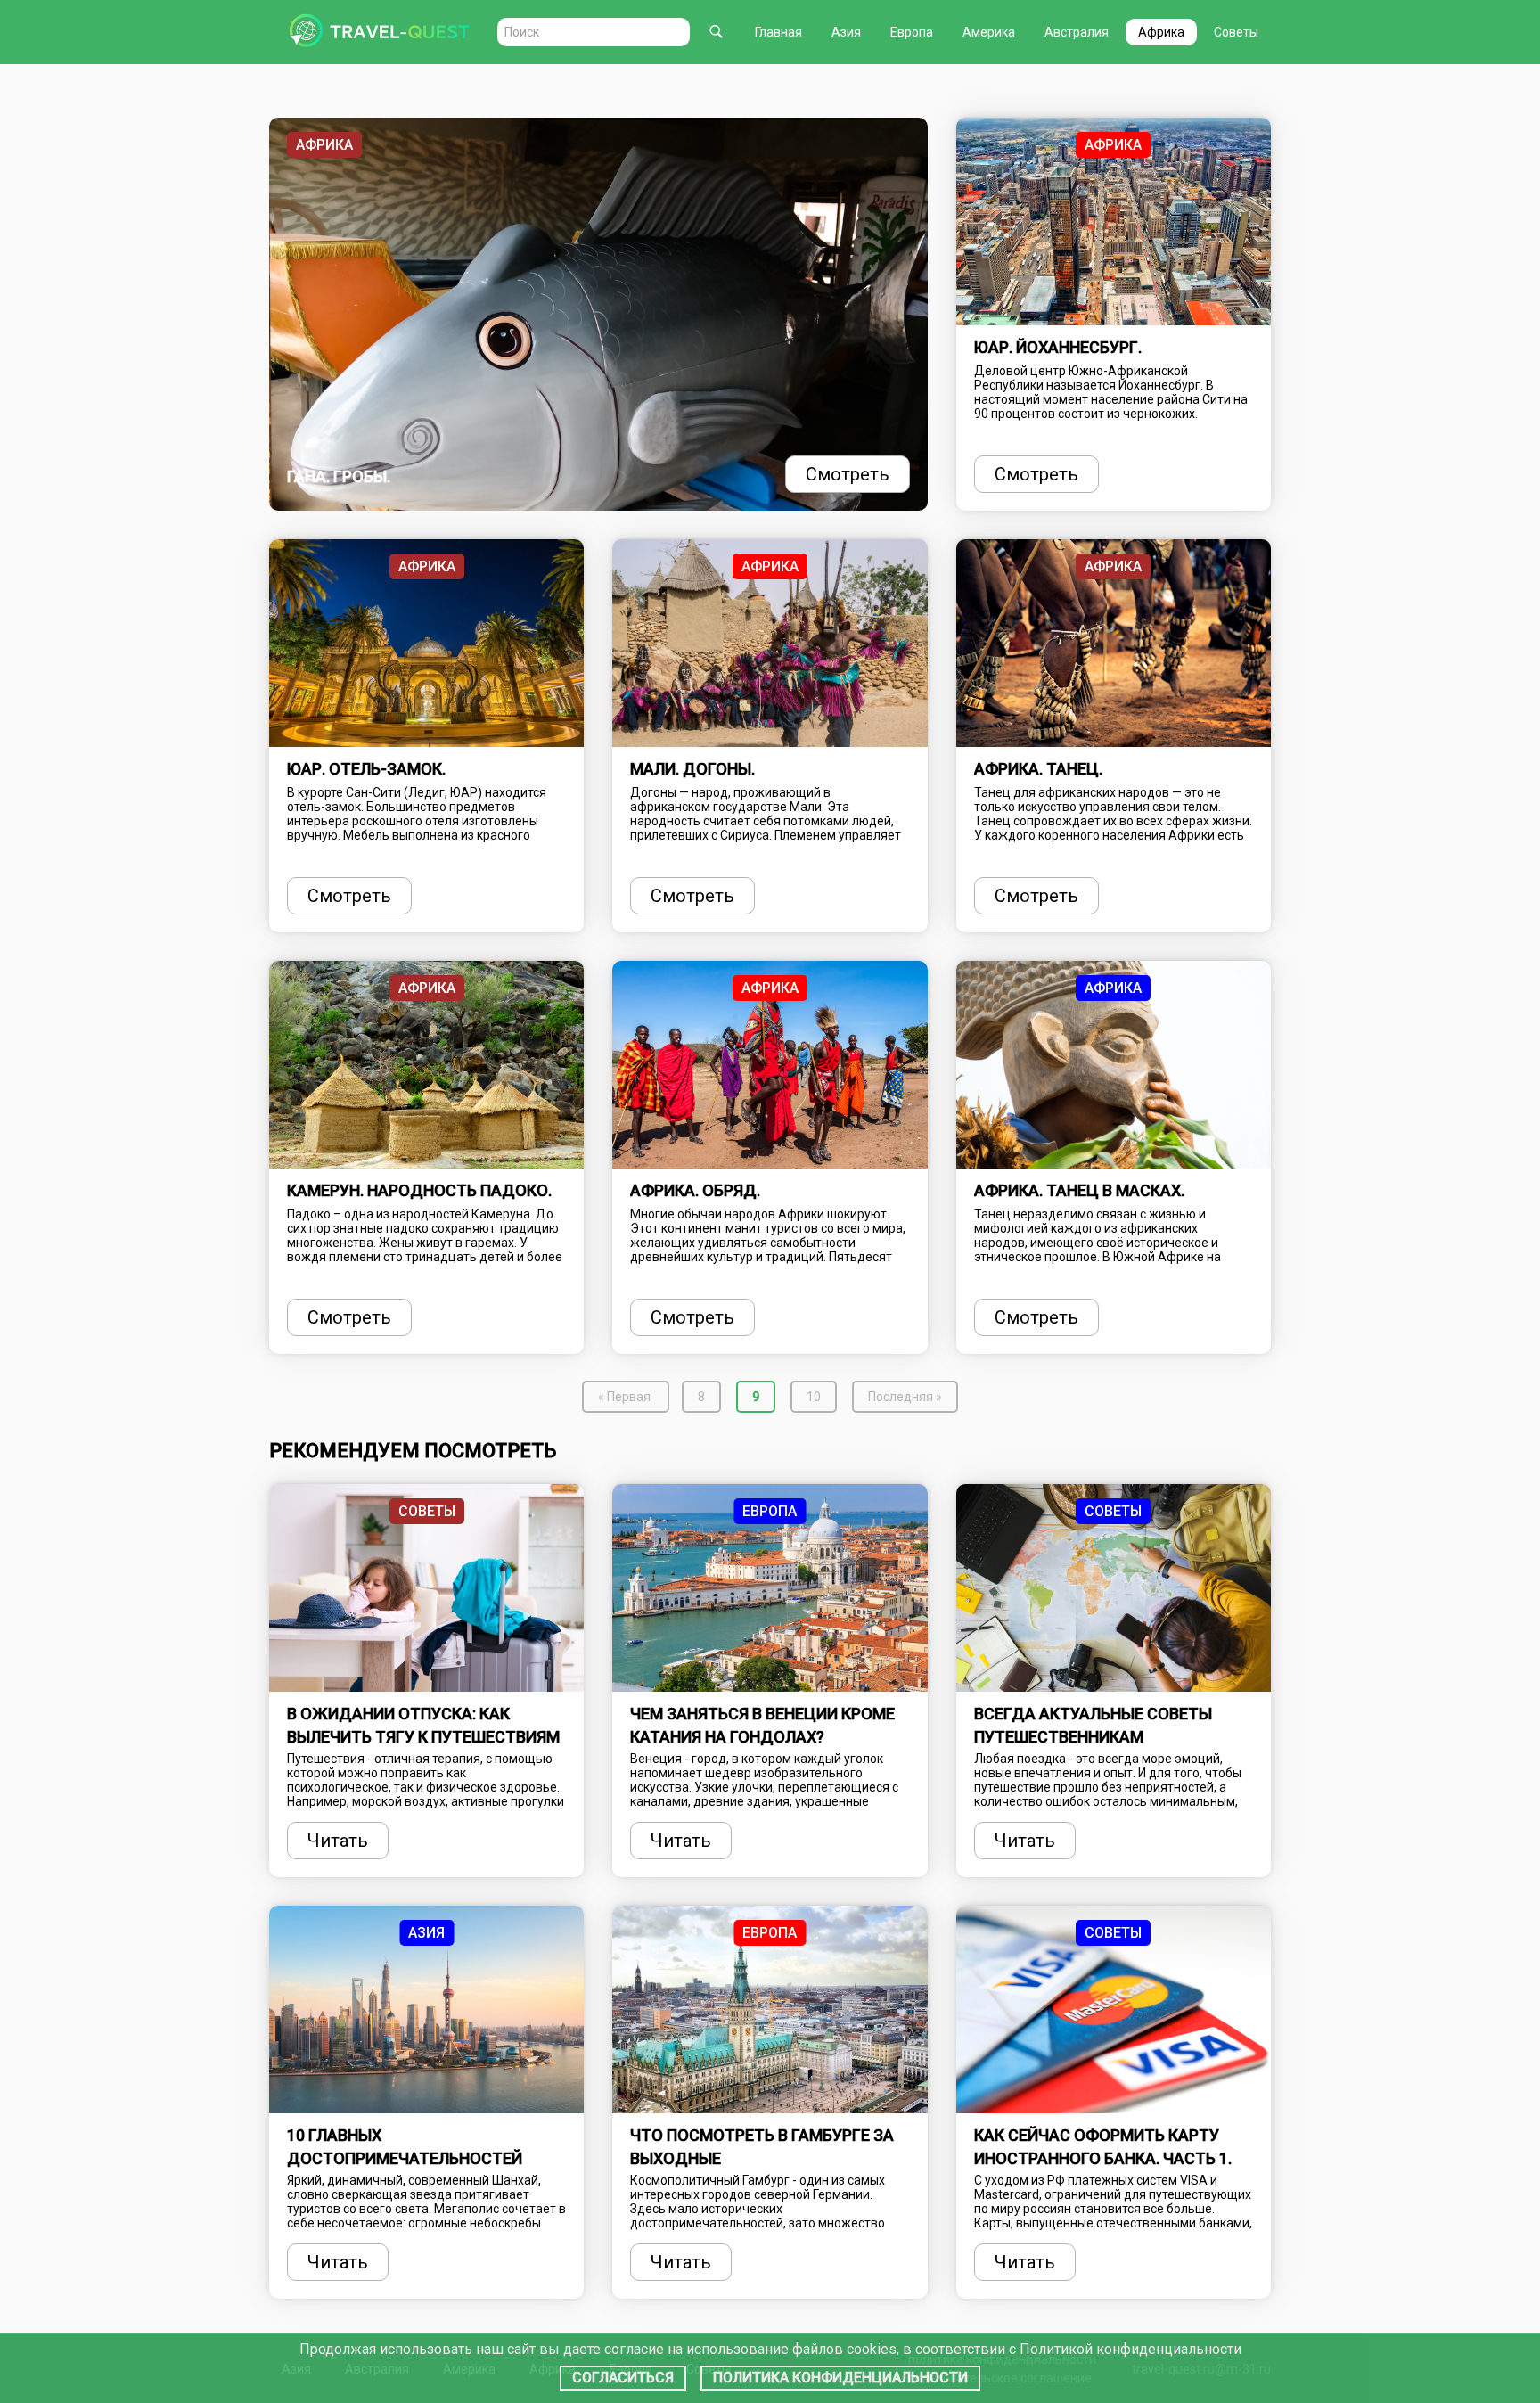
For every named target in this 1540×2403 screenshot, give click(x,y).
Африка (1161, 32)
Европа (912, 32)
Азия (846, 32)
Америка (989, 32)
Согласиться (623, 2378)
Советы (1236, 32)
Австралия (1077, 32)
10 (820, 1396)
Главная (778, 32)
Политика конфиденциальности (840, 2378)
